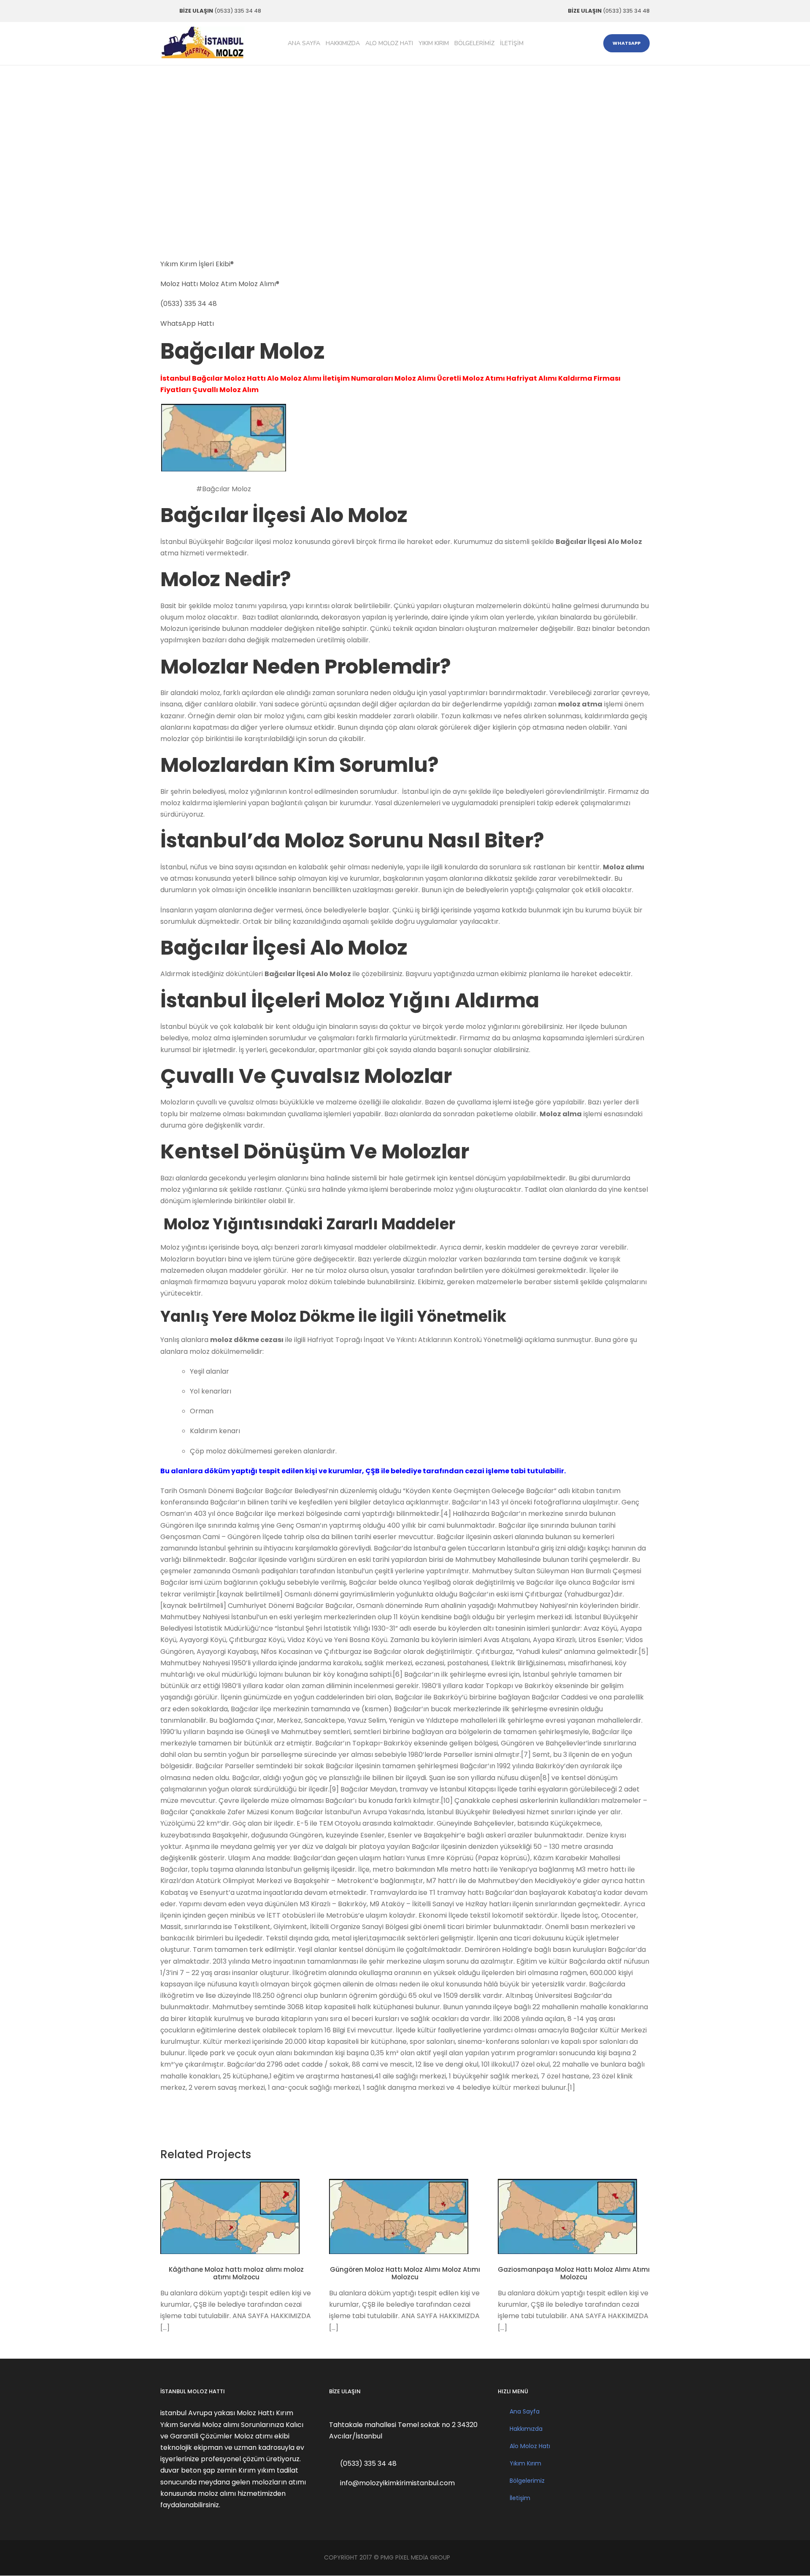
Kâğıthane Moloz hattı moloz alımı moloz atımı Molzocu (236, 2273)
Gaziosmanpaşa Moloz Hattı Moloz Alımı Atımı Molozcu (574, 2273)
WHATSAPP (626, 43)
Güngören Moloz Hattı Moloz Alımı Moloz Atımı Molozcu (405, 2273)
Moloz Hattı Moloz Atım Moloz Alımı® (220, 284)
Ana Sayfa (304, 43)
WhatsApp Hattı (187, 323)
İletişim (512, 43)
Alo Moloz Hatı (389, 43)
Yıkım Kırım (434, 43)
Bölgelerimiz (474, 43)
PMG (388, 2557)
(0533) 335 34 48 (189, 304)
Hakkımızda (343, 43)
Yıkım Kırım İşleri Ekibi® (197, 264)
